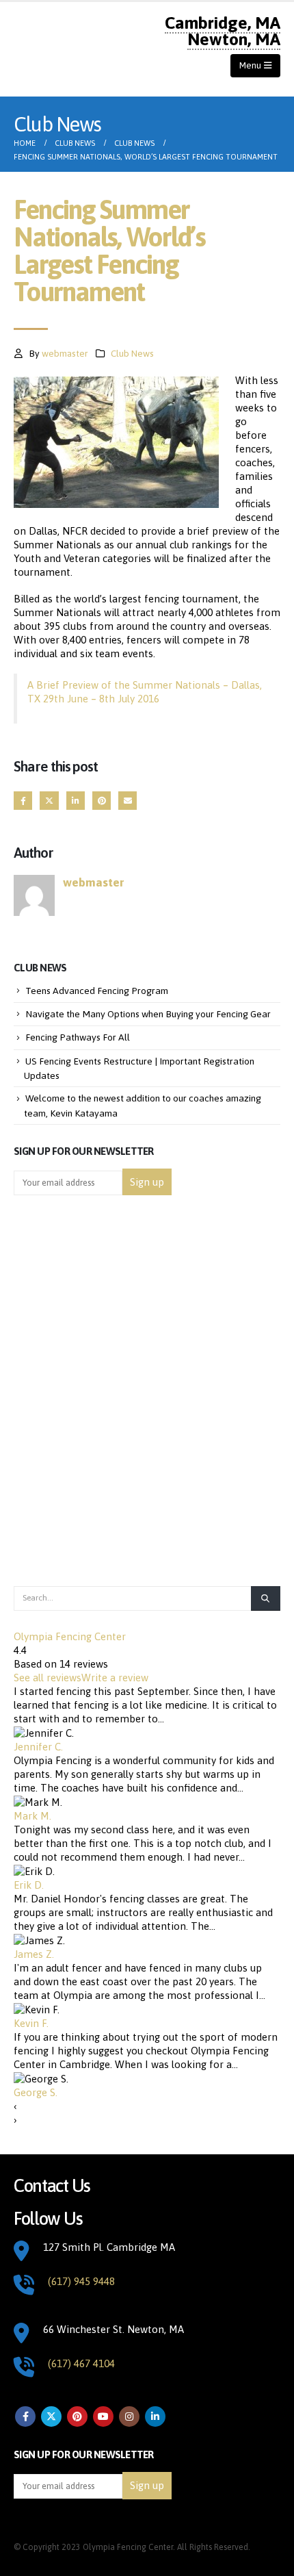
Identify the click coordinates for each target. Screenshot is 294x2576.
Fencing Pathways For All (78, 1037)
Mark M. (32, 1816)
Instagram (129, 2416)
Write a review (115, 1678)
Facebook (23, 801)
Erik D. (29, 1885)
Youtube (103, 2416)
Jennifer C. (38, 1747)
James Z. (34, 1954)
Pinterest (102, 801)
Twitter (49, 801)
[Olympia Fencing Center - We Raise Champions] (61, 49)
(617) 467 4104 (81, 2363)
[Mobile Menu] (255, 66)
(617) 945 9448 (81, 2281)
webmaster (65, 353)
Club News (132, 353)
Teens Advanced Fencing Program (97, 991)
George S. (36, 2092)
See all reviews (48, 1678)
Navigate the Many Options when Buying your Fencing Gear (148, 1014)
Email (128, 801)
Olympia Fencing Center (70, 1636)
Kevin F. (31, 2023)
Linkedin (155, 2416)
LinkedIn (76, 801)
